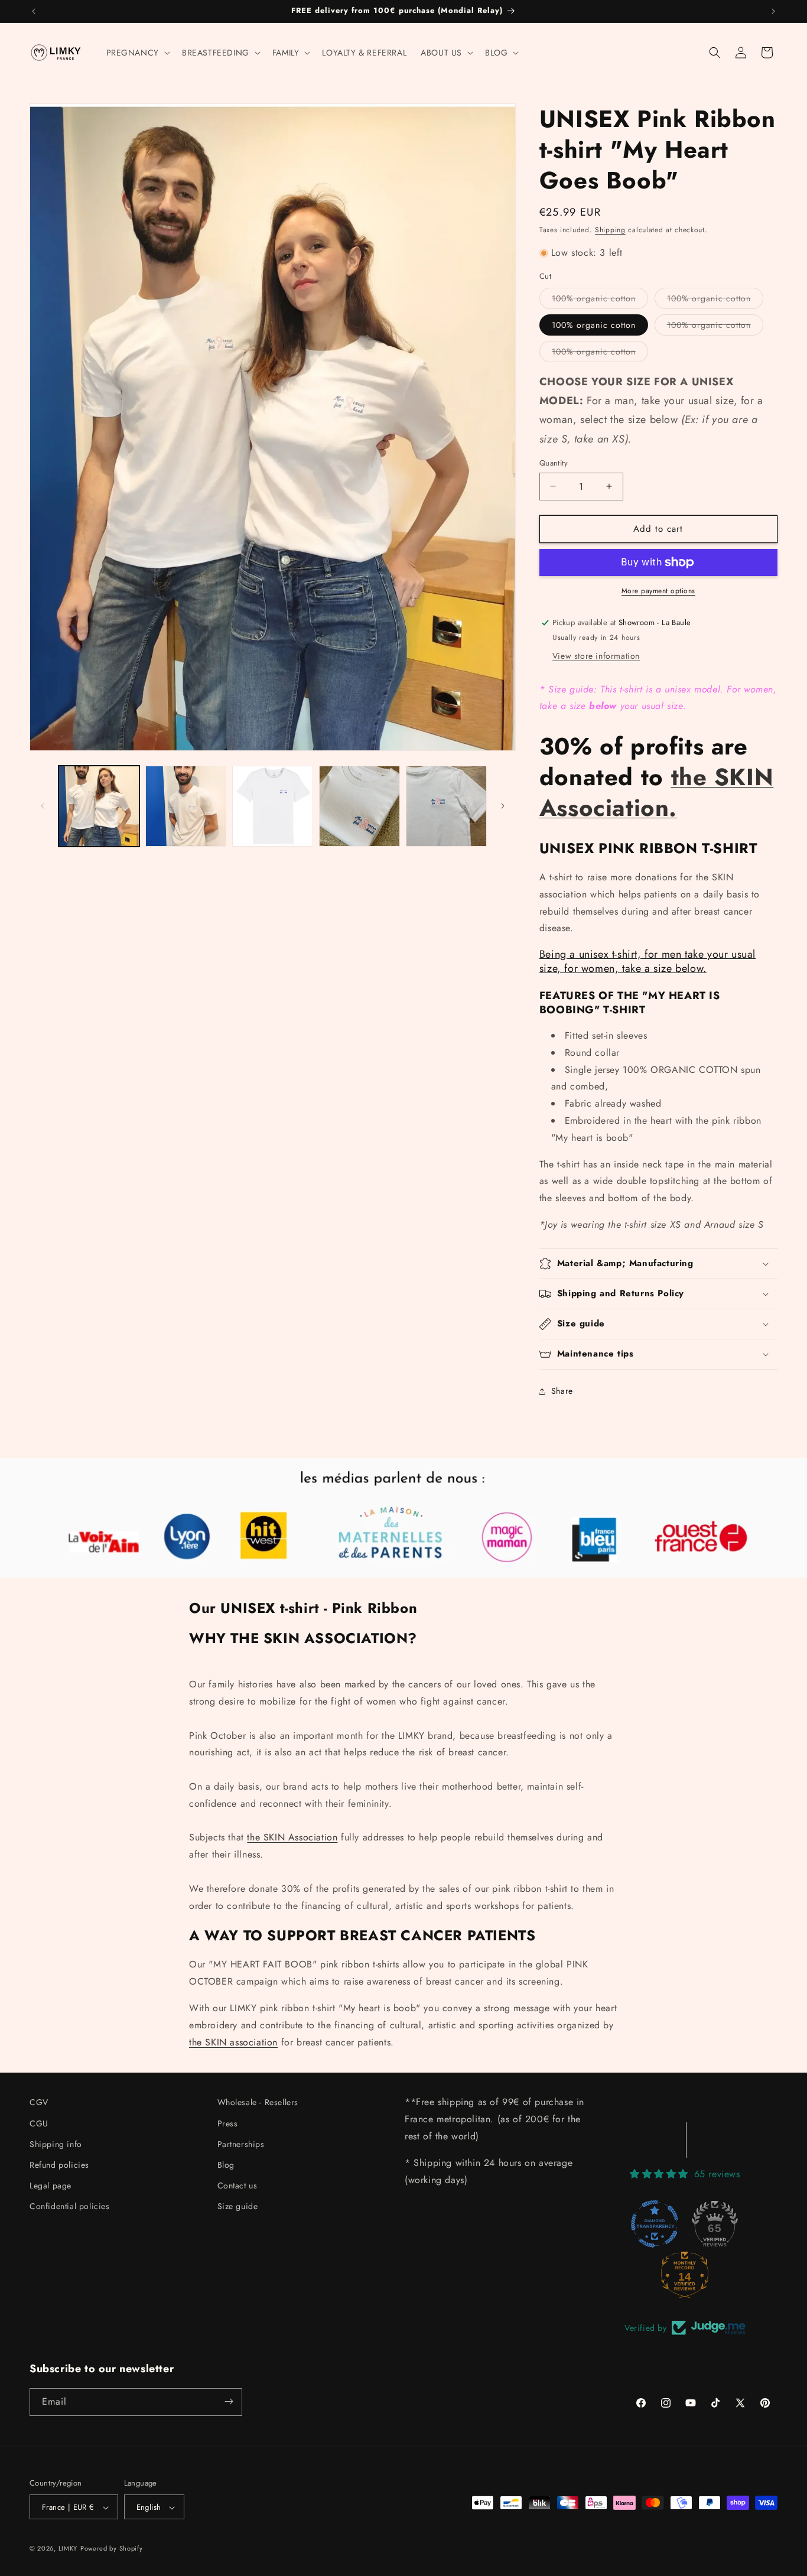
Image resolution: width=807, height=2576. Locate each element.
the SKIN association (233, 2042)
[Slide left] (43, 806)
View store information (596, 656)
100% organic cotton (600, 300)
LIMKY (68, 2549)
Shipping (610, 230)
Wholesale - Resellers (258, 2102)
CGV (39, 2102)
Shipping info (56, 2144)
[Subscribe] (229, 2401)
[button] (137, 53)
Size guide (238, 2206)
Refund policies (59, 2164)
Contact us (237, 2185)
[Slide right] (503, 806)
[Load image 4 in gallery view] (359, 806)
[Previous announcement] (34, 11)
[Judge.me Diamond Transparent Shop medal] (655, 2223)
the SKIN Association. (656, 792)
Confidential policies (70, 2206)
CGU (39, 2123)
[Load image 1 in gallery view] (99, 806)
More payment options (658, 591)
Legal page (51, 2185)
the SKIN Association (292, 1837)
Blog (226, 2164)
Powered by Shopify (112, 2549)
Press (228, 2123)
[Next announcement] (773, 11)
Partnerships (241, 2144)
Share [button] (562, 1391)
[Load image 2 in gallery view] (186, 806)
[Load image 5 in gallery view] (446, 806)
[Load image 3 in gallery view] (273, 806)
